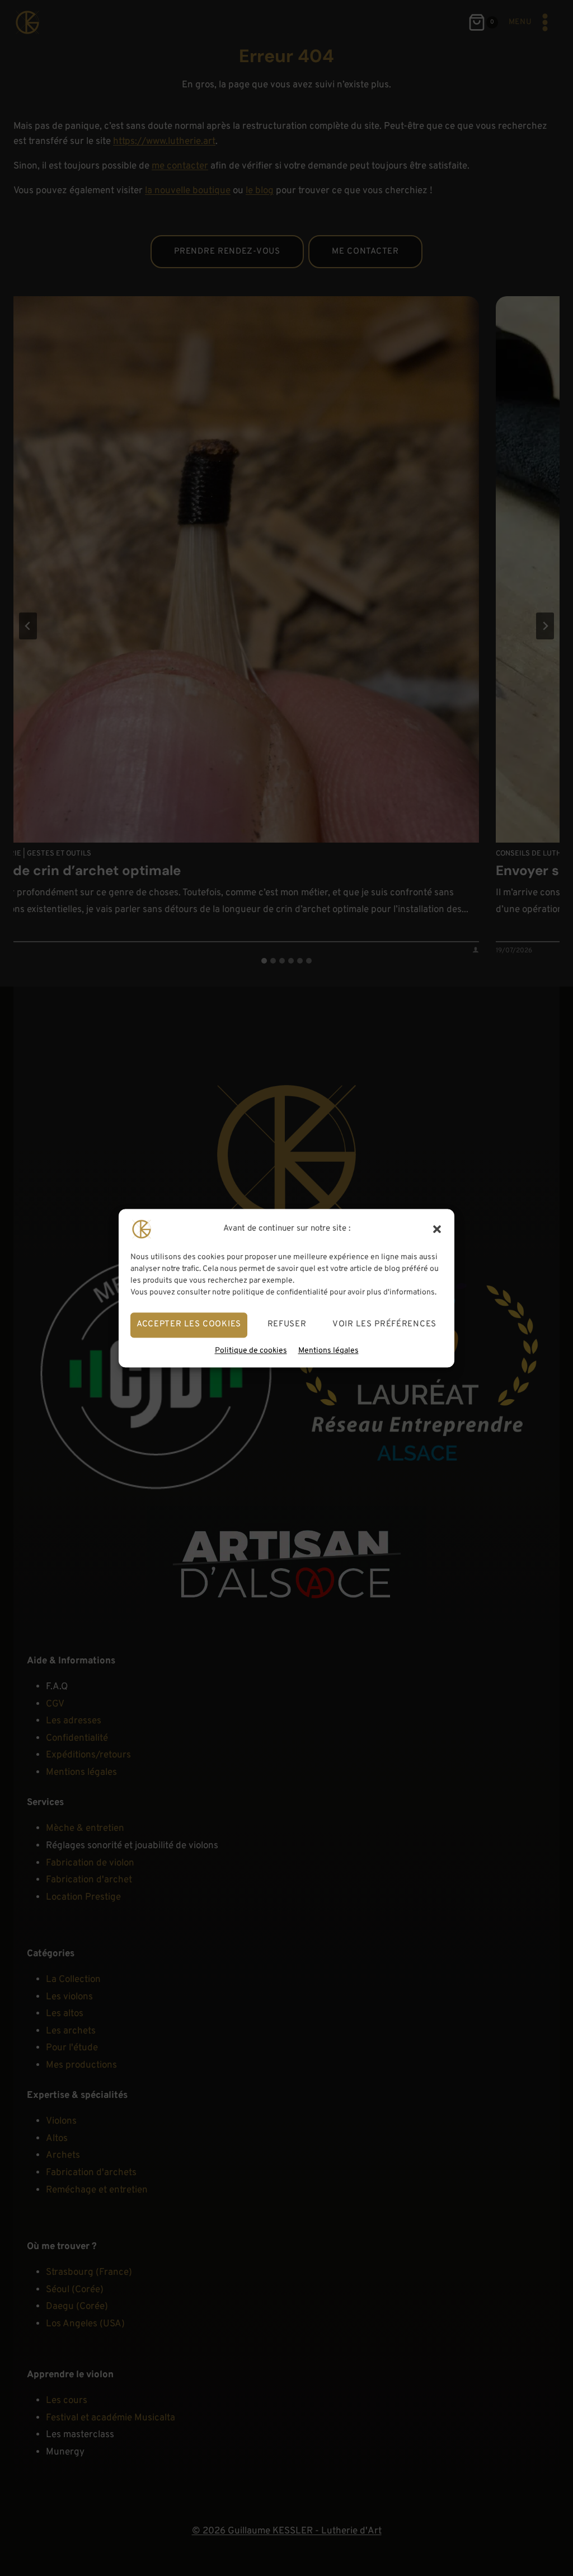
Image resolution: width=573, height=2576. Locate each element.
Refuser (287, 1324)
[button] (437, 1229)
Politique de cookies (251, 1351)
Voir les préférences (384, 1324)
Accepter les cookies (189, 1324)
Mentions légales (328, 1351)
